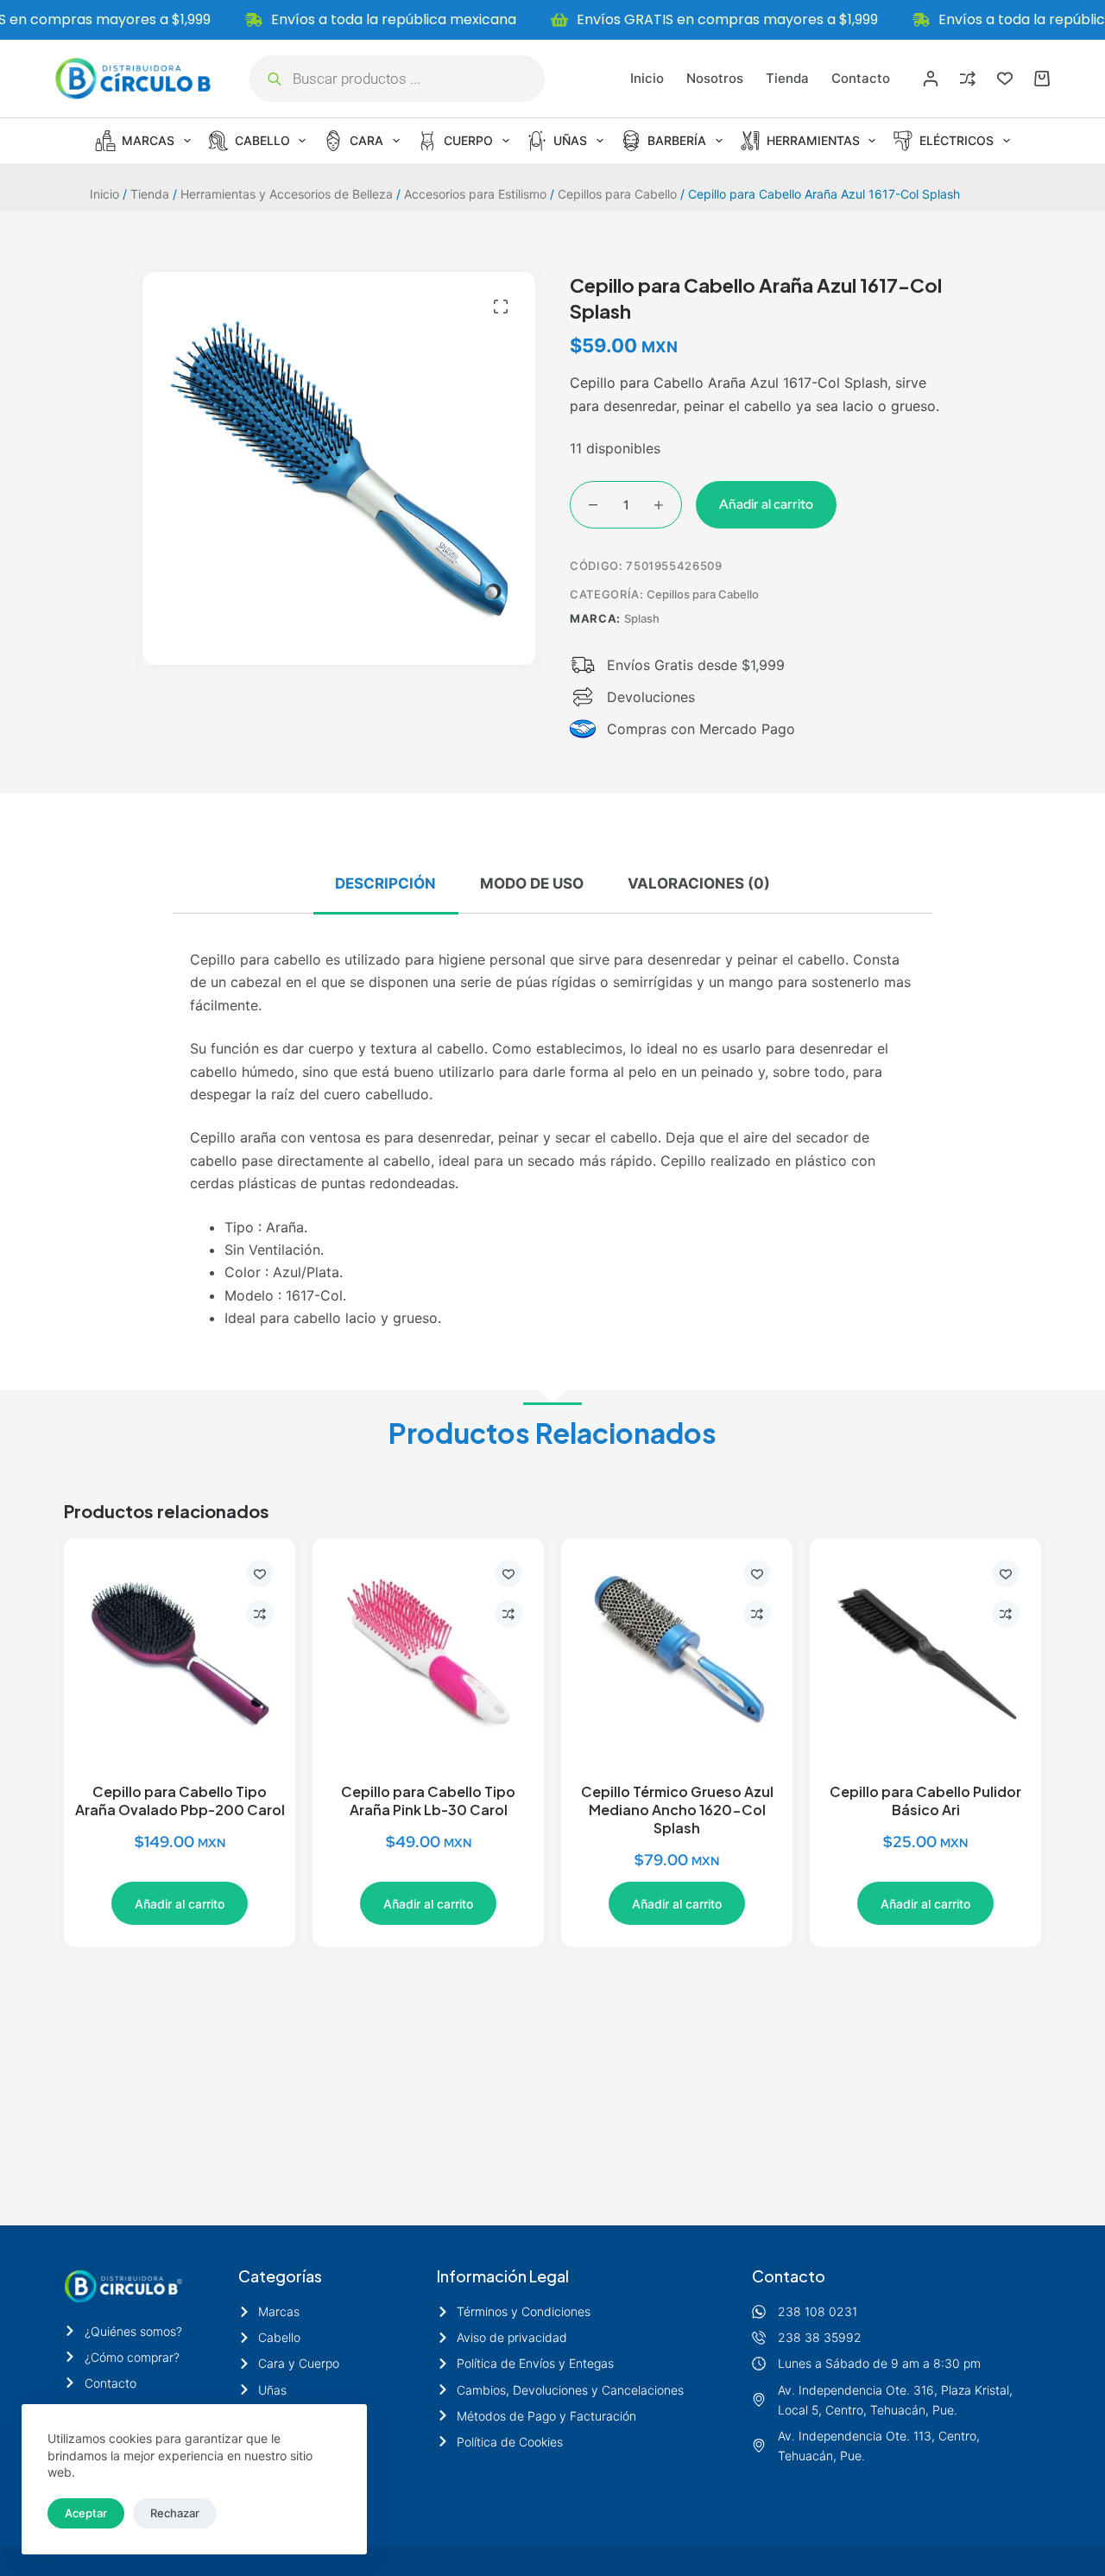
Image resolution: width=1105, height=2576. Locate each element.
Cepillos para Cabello (617, 194)
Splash (642, 618)
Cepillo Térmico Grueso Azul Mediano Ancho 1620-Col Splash (677, 1810)
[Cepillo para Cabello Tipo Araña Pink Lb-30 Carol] (428, 1654)
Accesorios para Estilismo (475, 194)
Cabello (262, 140)
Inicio (647, 78)
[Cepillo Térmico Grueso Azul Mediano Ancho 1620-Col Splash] (677, 1654)
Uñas (570, 140)
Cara (366, 140)
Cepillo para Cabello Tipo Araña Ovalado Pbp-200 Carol (180, 1801)
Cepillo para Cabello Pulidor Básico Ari (925, 1801)
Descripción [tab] (385, 883)
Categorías (280, 2276)
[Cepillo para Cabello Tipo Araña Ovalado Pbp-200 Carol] (180, 1654)
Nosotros (715, 78)
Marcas (148, 140)
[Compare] (968, 79)
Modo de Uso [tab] (532, 883)
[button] (501, 307)
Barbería (677, 140)
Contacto (861, 78)
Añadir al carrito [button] (180, 1904)
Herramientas (813, 140)
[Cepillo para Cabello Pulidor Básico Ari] (925, 1654)
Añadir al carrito (766, 504)
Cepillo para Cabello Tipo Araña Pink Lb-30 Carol (428, 1801)
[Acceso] (931, 79)
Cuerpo (468, 140)
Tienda (787, 78)
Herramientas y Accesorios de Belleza (287, 194)
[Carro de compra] (1042, 79)
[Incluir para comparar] (260, 1614)
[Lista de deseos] (1005, 79)
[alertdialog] (552, 20)
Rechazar (175, 2513)
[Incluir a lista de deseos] (260, 1573)
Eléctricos (957, 140)
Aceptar (86, 2513)
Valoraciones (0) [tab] (699, 883)
